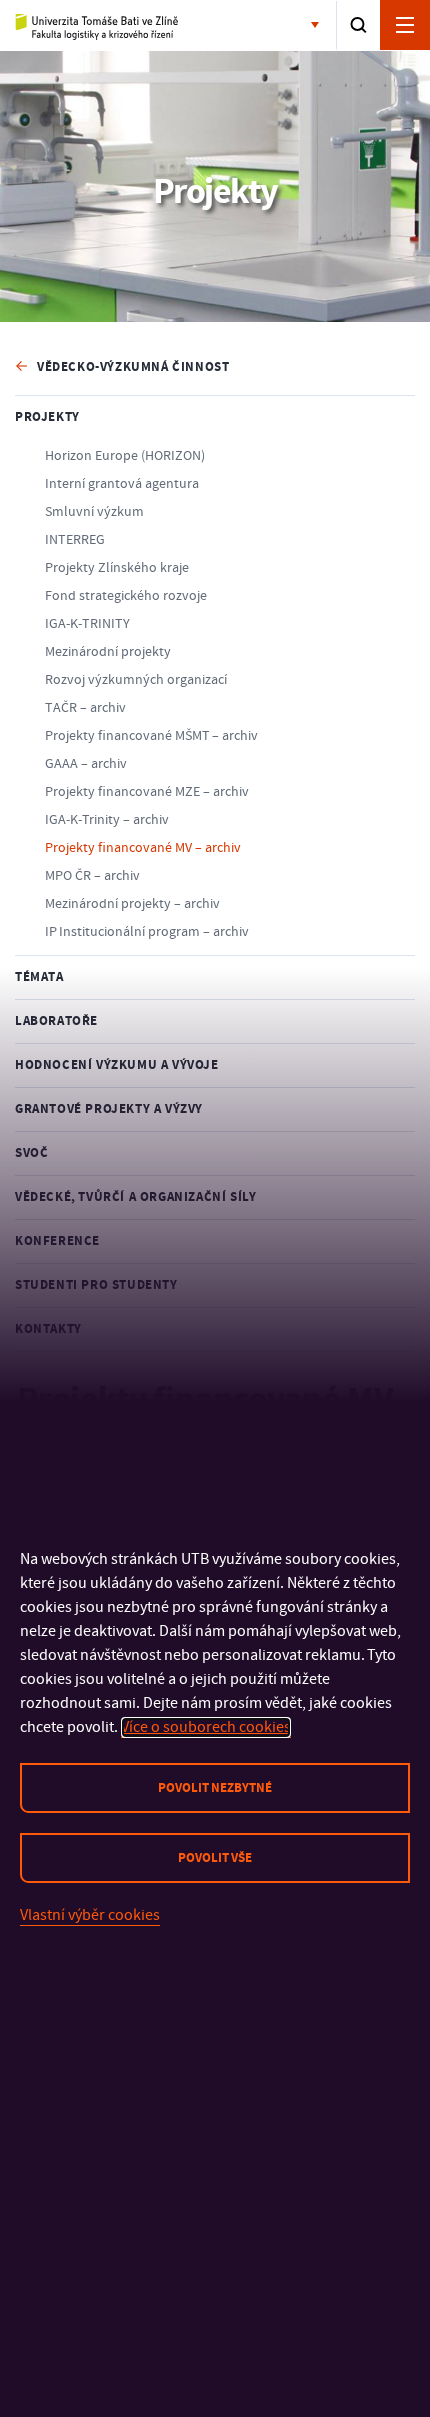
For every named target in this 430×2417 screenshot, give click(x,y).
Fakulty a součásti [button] (319, 26)
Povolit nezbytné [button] (215, 1788)
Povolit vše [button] (215, 1858)
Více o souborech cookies (206, 1727)
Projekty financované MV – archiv (143, 848)
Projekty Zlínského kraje (117, 568)
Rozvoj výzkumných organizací (136, 680)
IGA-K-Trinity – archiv (107, 820)
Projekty (47, 417)
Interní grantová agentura (122, 484)
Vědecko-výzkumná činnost (133, 367)
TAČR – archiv (85, 708)
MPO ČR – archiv (92, 876)
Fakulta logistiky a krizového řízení (97, 26)
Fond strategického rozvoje (126, 596)
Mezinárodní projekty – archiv (132, 904)
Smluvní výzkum (94, 512)
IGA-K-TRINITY (87, 624)
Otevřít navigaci (405, 25)
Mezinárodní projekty (108, 652)
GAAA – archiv (86, 764)
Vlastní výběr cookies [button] (90, 1915)
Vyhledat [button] (358, 25)
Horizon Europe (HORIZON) (125, 456)
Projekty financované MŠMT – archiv (151, 736)
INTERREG (75, 540)
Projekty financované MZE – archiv (147, 792)
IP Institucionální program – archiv (147, 932)
